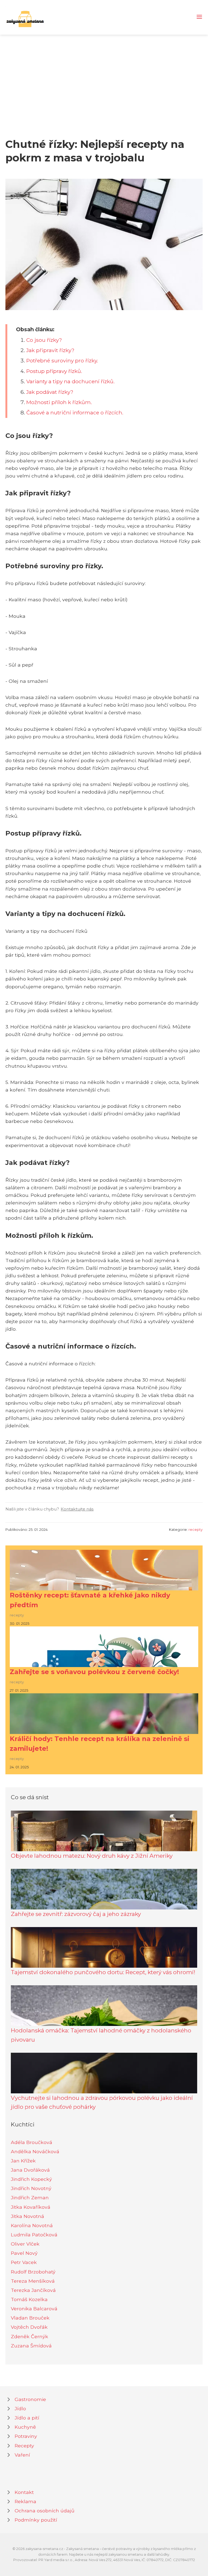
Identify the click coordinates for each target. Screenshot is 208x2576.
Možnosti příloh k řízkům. (59, 402)
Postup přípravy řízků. (54, 371)
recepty (196, 1530)
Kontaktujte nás (77, 1509)
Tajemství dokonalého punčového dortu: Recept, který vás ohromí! (103, 1972)
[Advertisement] (104, 97)
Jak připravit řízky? (50, 350)
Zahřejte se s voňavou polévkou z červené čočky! (94, 1672)
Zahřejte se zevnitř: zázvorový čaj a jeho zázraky (76, 1914)
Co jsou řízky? (44, 340)
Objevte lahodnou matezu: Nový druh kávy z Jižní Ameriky (92, 1856)
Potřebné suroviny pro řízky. (62, 360)
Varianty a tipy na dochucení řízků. (70, 381)
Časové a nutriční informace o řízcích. (75, 412)
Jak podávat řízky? (50, 392)
